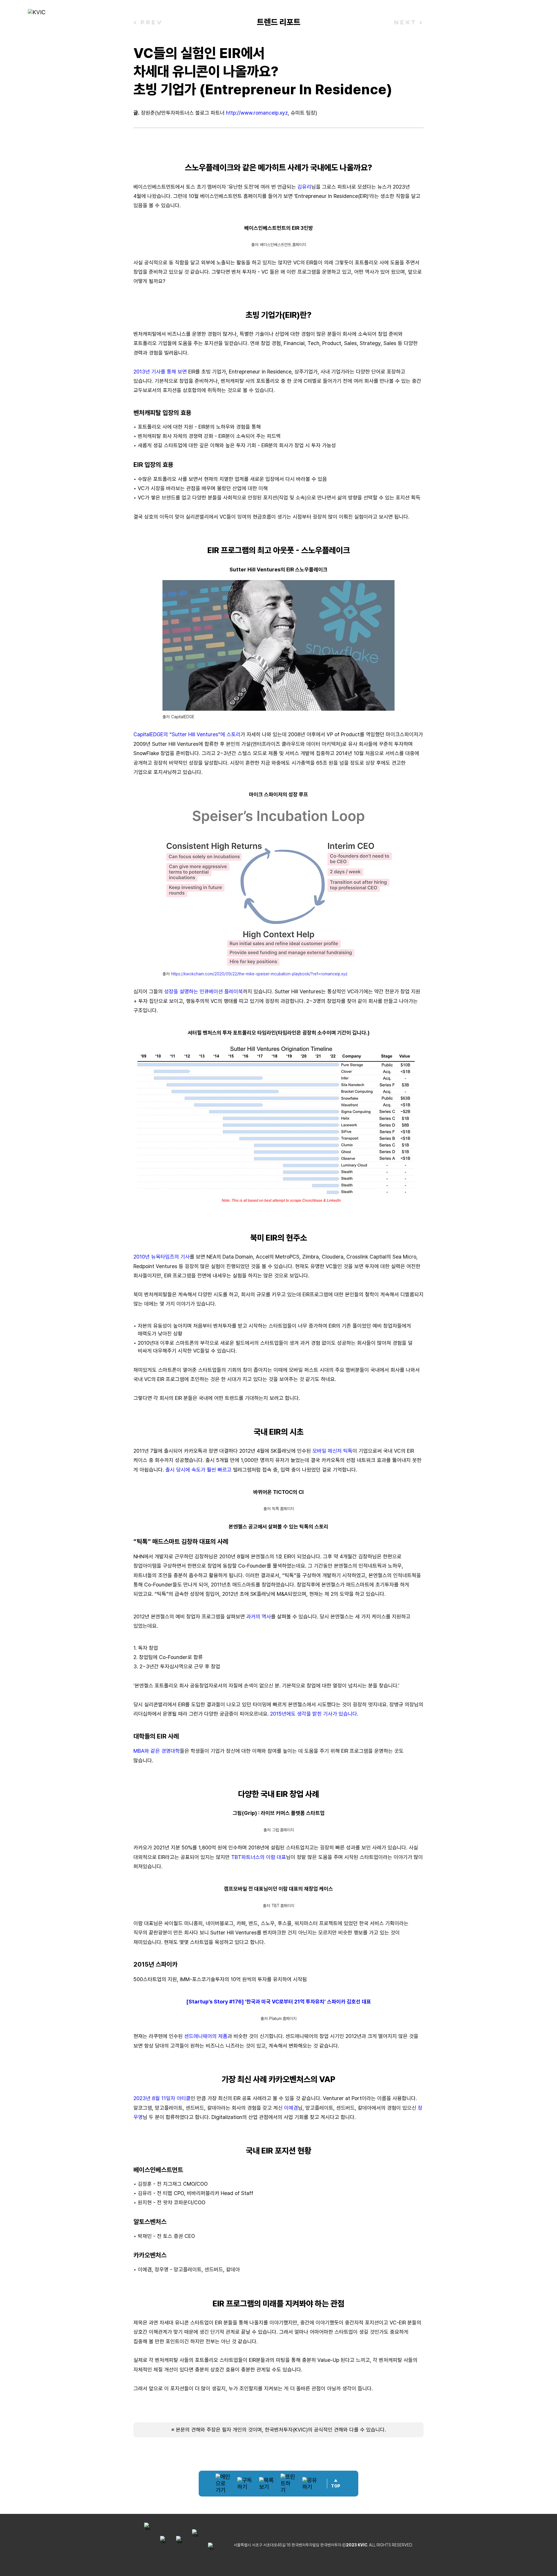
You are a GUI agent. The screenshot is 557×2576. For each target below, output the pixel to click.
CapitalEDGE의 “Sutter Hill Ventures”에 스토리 (187, 734)
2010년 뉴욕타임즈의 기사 (162, 1257)
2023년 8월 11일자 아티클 (162, 2098)
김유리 (304, 187)
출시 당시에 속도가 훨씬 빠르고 (198, 1470)
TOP (336, 2486)
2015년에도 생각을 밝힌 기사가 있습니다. (314, 1714)
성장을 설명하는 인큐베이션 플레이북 (204, 991)
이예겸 (291, 2108)
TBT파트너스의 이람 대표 (259, 1857)
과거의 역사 (259, 1616)
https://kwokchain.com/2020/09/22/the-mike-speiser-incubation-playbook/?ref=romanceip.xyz (259, 974)
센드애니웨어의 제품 (206, 2036)
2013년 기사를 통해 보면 (160, 372)
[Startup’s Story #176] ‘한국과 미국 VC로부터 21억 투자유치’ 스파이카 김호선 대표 (279, 2002)
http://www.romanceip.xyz (257, 113)
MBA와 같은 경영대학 (157, 1751)
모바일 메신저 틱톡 (332, 1451)
